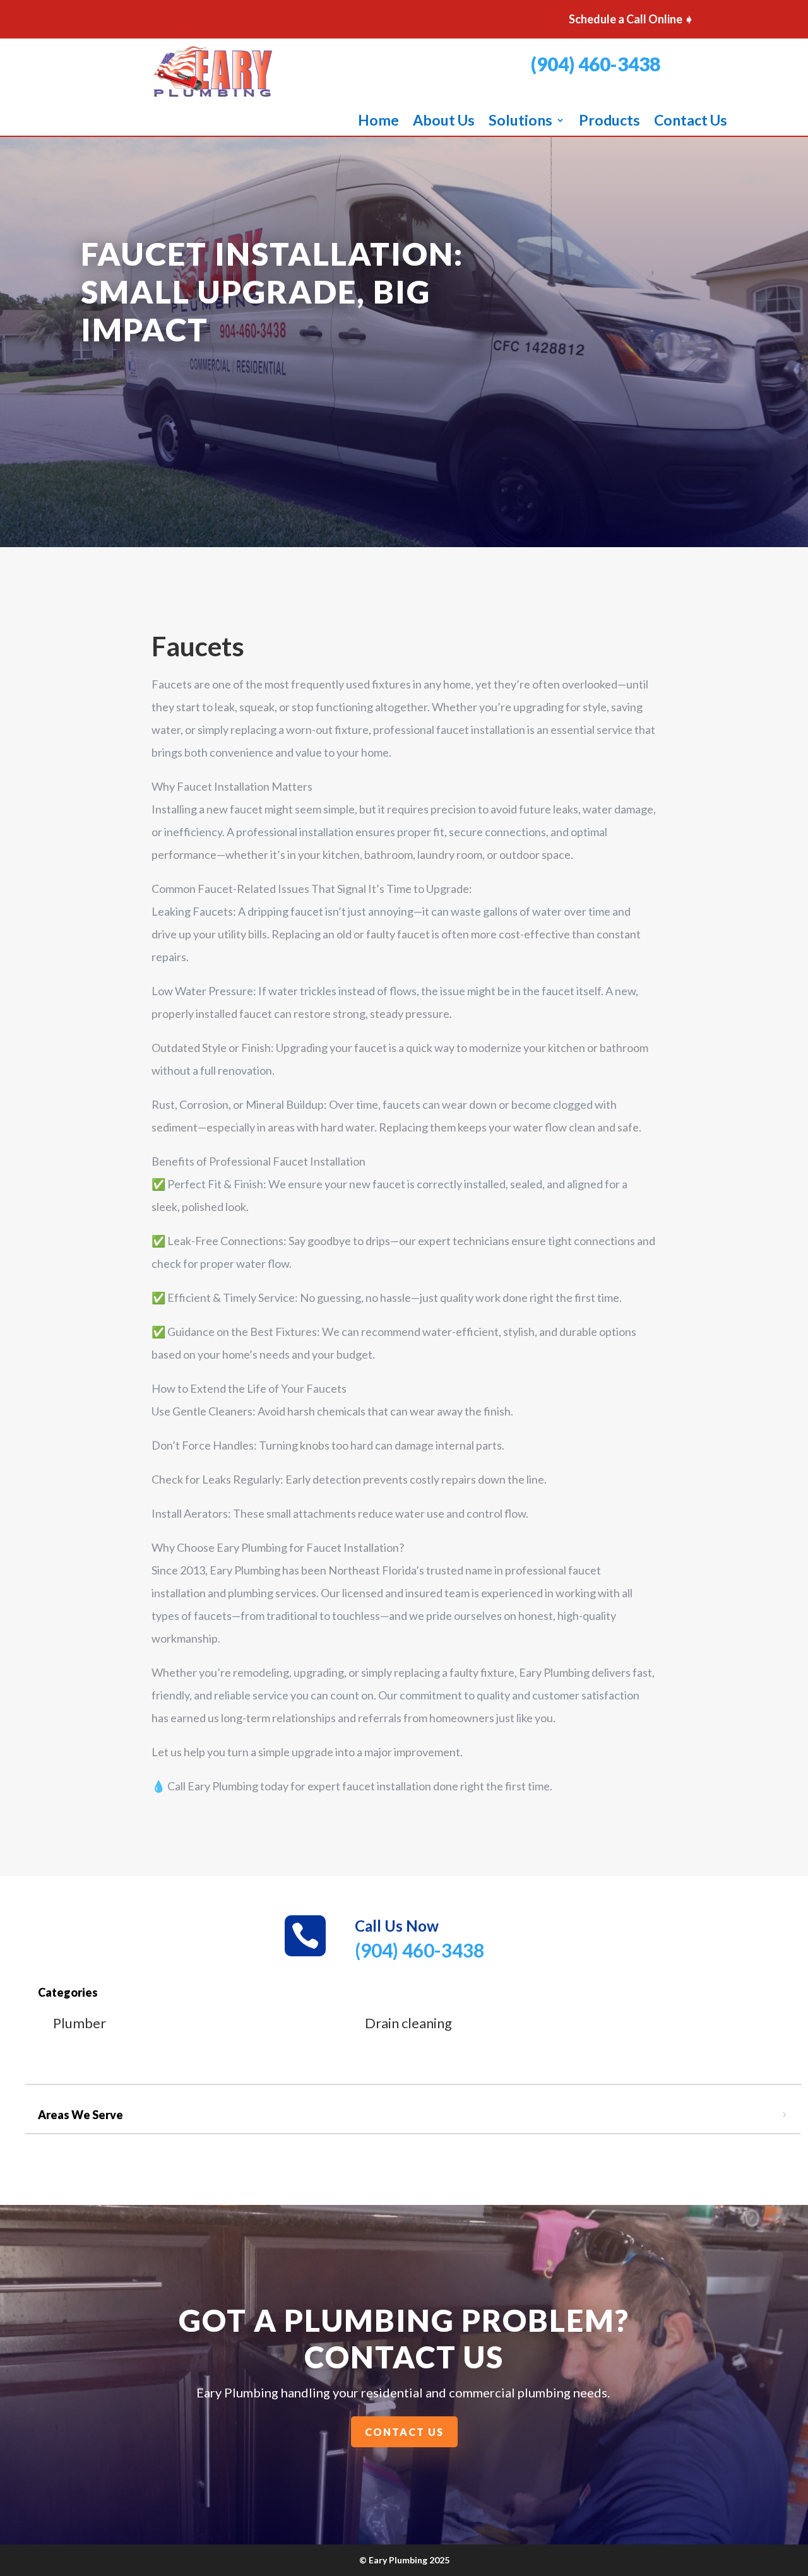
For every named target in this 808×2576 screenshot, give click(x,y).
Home (378, 122)
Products (609, 122)
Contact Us (691, 122)
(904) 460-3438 (596, 64)
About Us (444, 122)
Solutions (520, 122)
